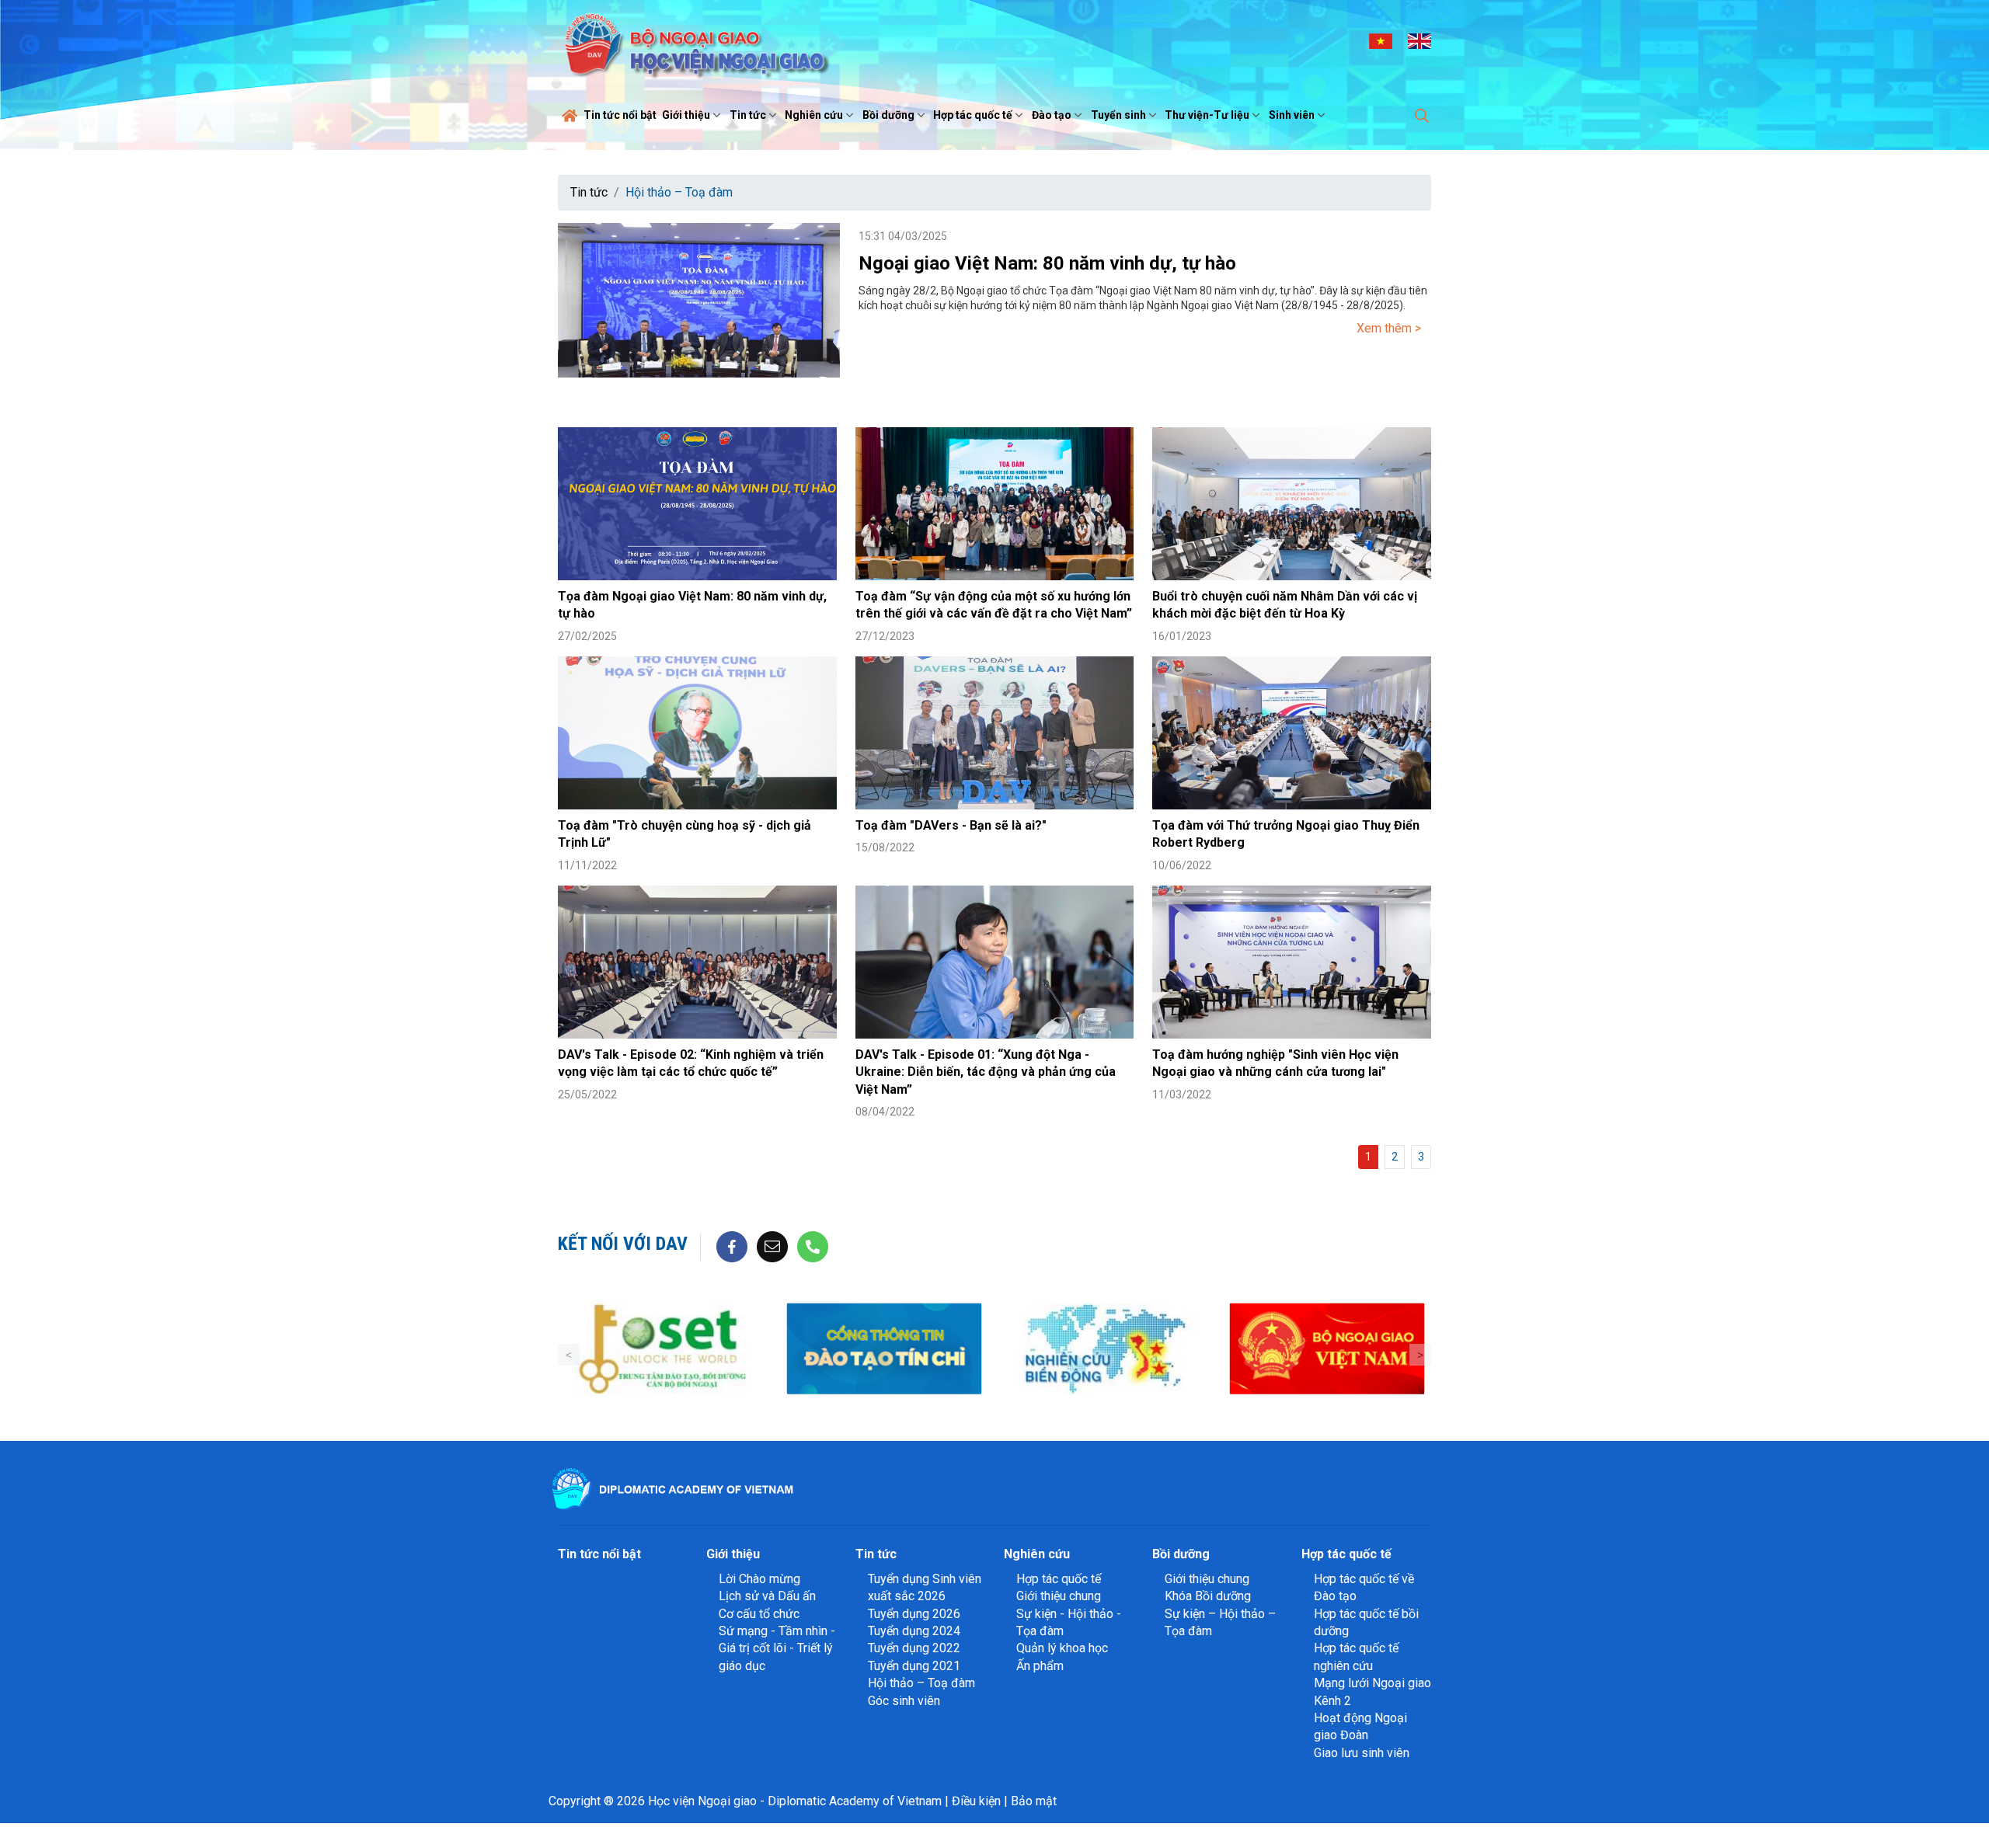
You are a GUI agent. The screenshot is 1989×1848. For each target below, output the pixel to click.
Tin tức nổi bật (620, 115)
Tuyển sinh (1118, 115)
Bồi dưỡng (888, 115)
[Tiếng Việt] (1381, 40)
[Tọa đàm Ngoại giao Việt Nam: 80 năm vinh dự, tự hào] (697, 504)
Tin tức (748, 115)
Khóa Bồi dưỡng (1208, 1596)
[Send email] (772, 1246)
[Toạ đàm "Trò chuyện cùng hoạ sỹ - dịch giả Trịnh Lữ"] (697, 733)
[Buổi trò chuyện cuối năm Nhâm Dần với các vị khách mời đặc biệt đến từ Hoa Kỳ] (1292, 504)
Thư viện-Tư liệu (1207, 115)
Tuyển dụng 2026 (914, 1614)
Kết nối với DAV (623, 1244)
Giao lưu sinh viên (1362, 1753)
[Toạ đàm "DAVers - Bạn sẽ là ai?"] (995, 733)
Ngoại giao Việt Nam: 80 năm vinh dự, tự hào (1047, 263)
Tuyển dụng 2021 (914, 1666)
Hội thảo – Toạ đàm (679, 192)
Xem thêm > (1389, 328)
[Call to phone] (813, 1246)
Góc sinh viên (904, 1701)
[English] (1419, 40)
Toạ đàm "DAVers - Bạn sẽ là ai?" (951, 825)
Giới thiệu (686, 115)
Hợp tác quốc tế (973, 115)
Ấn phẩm (1040, 1666)
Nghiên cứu (814, 115)
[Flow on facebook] (732, 1246)
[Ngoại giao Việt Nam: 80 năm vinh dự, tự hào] (699, 300)
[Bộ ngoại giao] (1105, 1349)
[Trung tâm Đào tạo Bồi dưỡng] (662, 1349)
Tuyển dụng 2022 (914, 1648)
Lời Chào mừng (759, 1579)
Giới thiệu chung (1059, 1596)
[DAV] (695, 40)
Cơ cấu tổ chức (759, 1614)
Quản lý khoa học (1062, 1648)
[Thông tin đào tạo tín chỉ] (884, 1349)
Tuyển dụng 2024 (914, 1631)
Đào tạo (1052, 115)
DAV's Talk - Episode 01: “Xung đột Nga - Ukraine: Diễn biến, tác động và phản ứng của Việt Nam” (986, 1072)
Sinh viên (1292, 115)
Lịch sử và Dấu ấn (767, 1596)
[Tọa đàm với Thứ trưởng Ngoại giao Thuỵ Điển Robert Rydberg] (1292, 733)
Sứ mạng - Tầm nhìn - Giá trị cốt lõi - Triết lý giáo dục (777, 1648)
